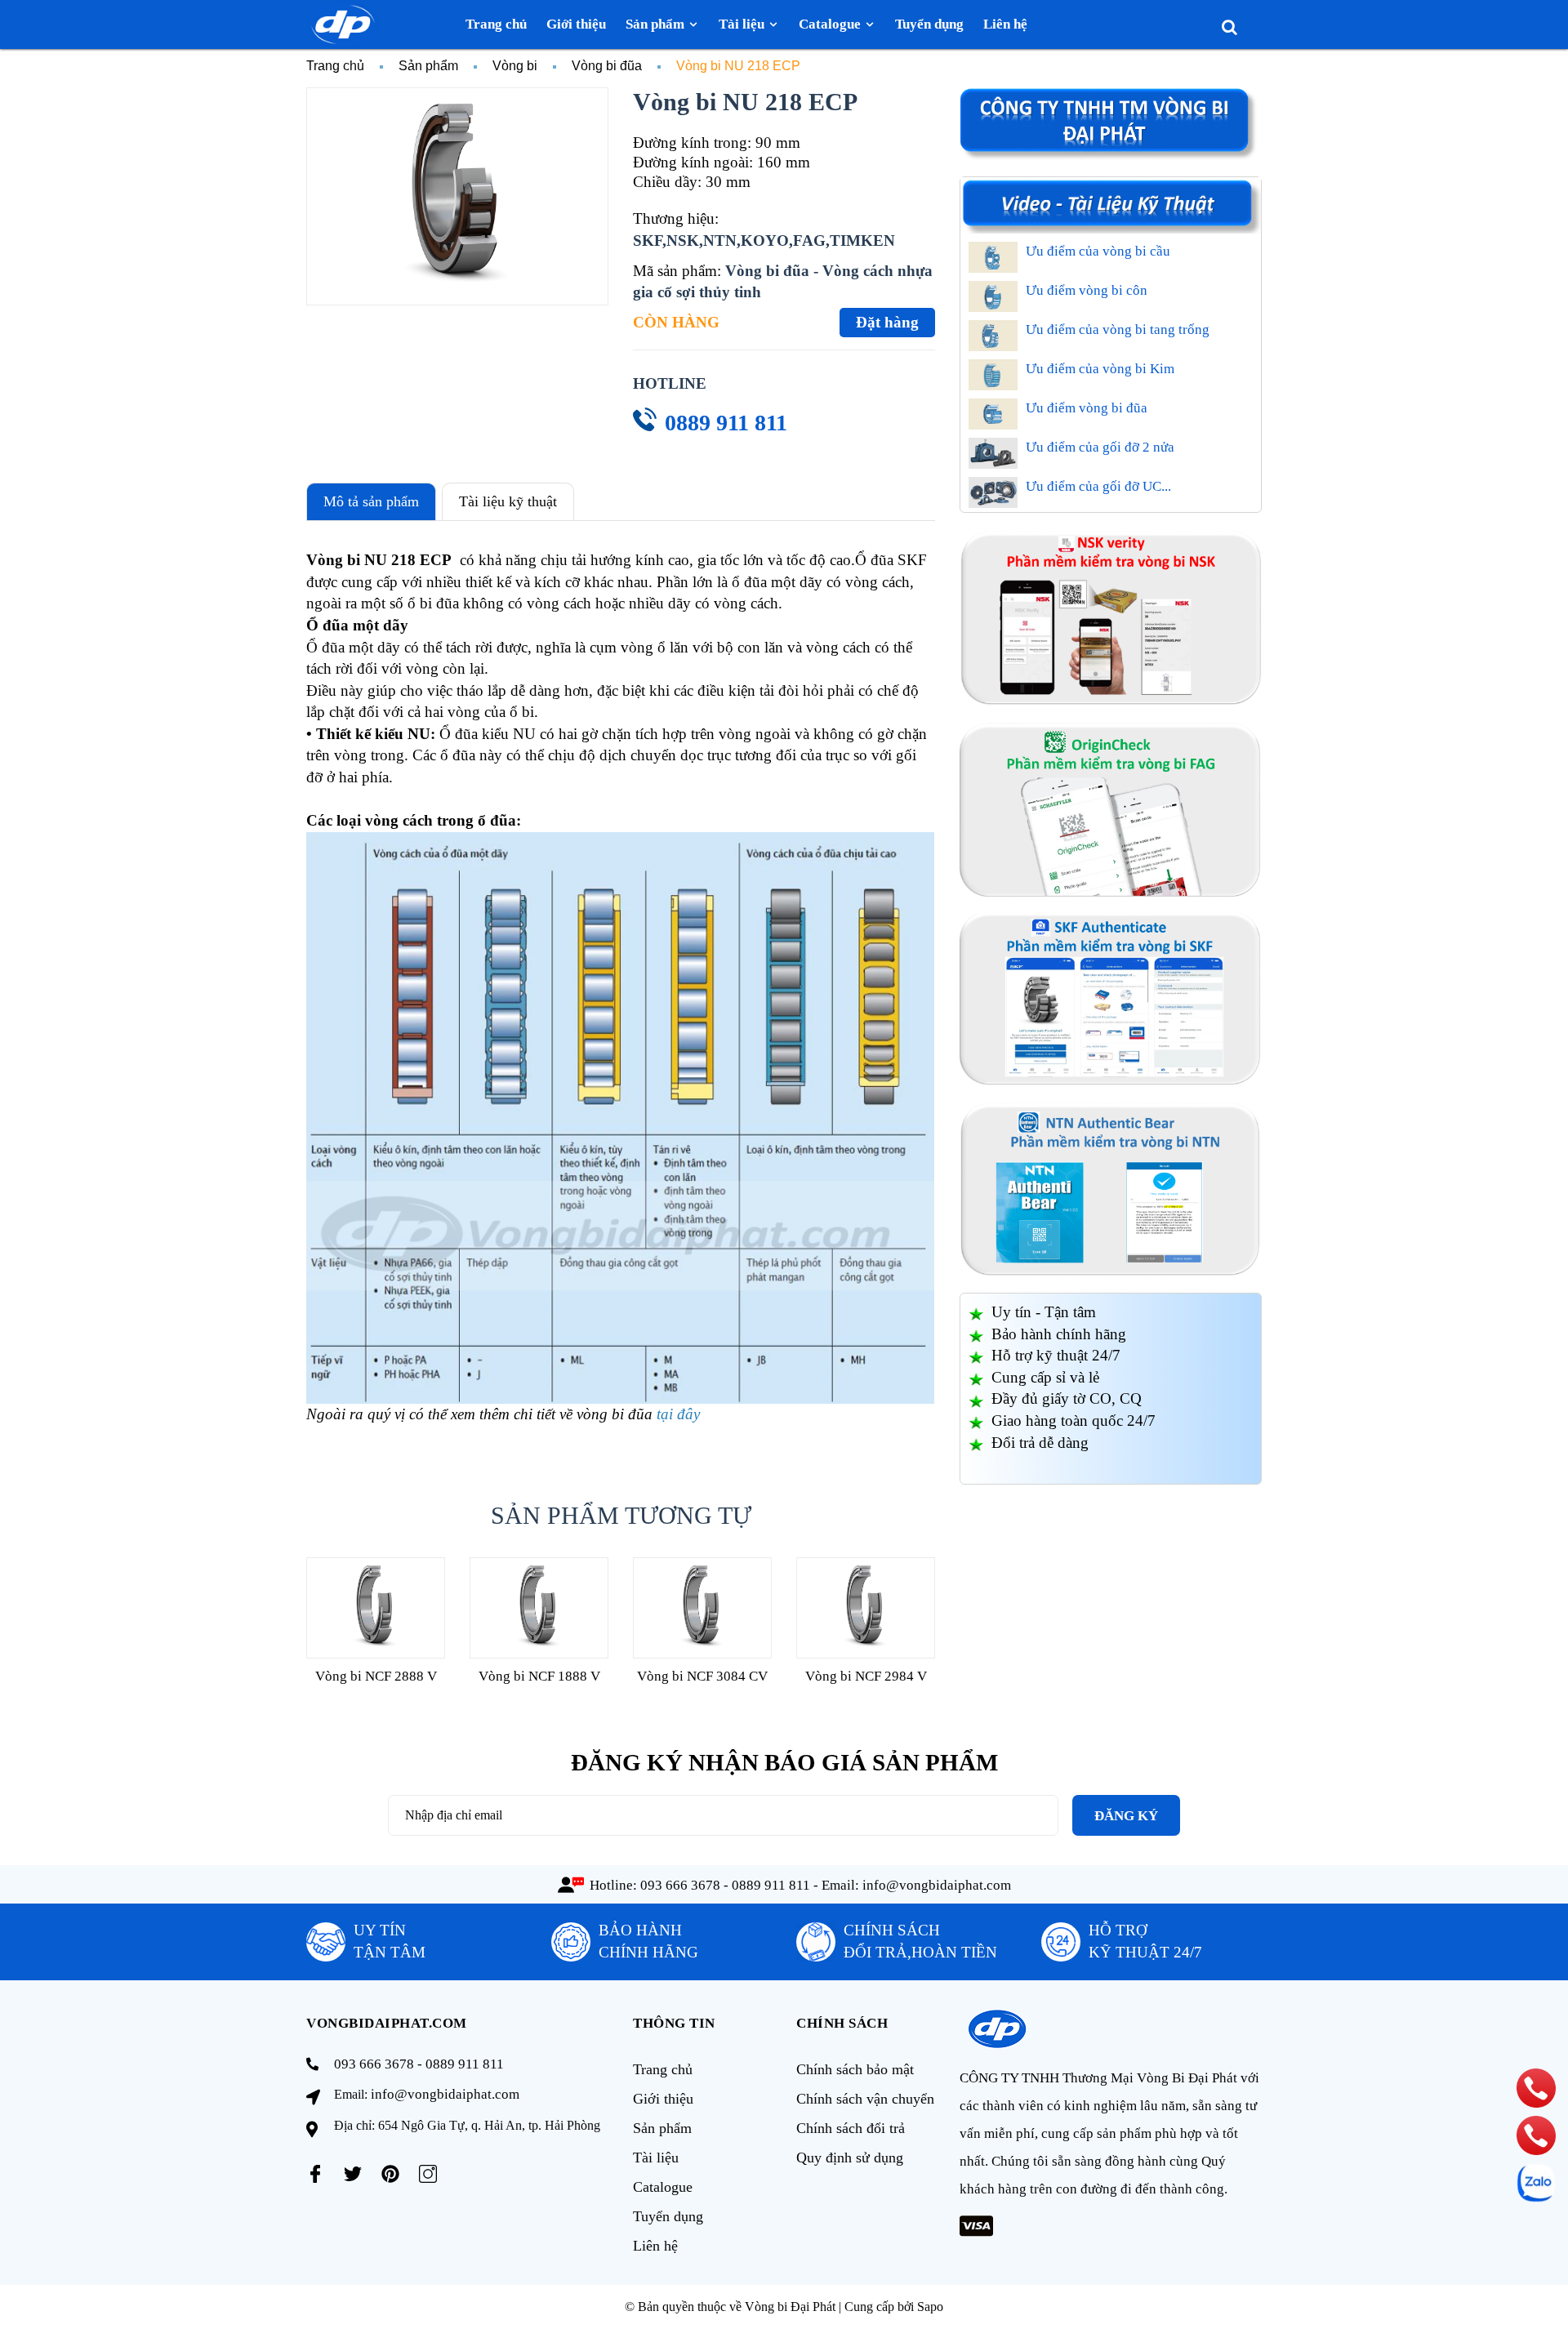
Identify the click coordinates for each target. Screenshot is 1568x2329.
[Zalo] (1536, 2183)
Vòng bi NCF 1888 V (539, 1676)
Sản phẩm (662, 2128)
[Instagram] (428, 2174)
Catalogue (663, 2187)
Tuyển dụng (668, 2216)
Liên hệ (655, 2246)
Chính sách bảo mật (855, 2069)
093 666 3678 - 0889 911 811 (725, 1885)
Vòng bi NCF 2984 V (866, 1676)
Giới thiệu (663, 2099)
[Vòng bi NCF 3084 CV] (702, 1608)
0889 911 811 (726, 423)
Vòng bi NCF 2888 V (376, 1676)
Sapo (930, 2307)
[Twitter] (353, 2174)
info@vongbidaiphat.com (937, 1885)
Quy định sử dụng (850, 2158)
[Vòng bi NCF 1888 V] (539, 1608)
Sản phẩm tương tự (621, 1515)
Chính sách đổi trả (851, 2128)
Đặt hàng (887, 322)
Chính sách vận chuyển (865, 2099)
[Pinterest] (390, 2174)
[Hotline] (1536, 2088)
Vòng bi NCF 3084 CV (702, 1676)
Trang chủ (663, 2069)
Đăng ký (1126, 1816)
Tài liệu (656, 2158)
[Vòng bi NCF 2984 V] (866, 1608)
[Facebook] (315, 2174)
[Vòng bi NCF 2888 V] (376, 1608)
